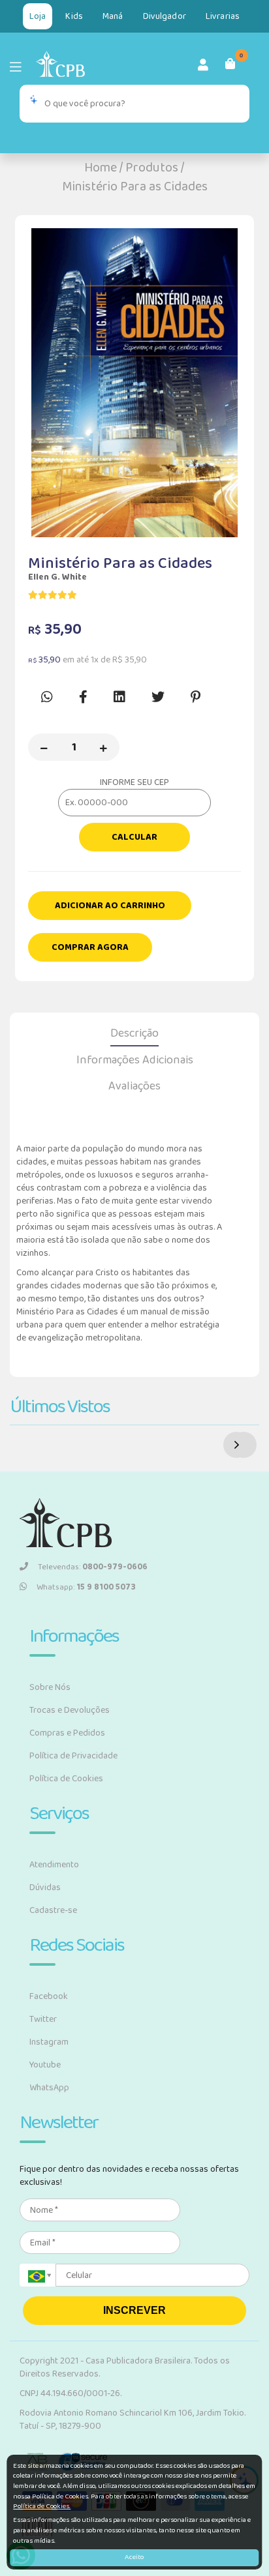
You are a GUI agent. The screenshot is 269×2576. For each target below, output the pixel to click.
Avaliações (134, 1086)
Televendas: (93, 1567)
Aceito (134, 2557)
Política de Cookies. (42, 2506)
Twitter (43, 2019)
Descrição (134, 1033)
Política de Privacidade (73, 1756)
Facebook (49, 1996)
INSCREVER (134, 2310)
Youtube (45, 2065)
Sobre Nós (50, 1687)
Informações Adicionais (135, 1060)
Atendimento (54, 1865)
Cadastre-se (53, 1910)
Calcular (134, 837)
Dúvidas (45, 1888)
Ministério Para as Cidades (135, 186)
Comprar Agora (90, 947)
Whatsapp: (86, 1587)
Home (101, 168)
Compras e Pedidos (67, 1733)
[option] (134, 383)
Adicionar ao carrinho (110, 906)
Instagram (49, 2042)
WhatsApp (49, 2088)
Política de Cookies (66, 1779)
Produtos (152, 168)
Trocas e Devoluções (70, 1710)
